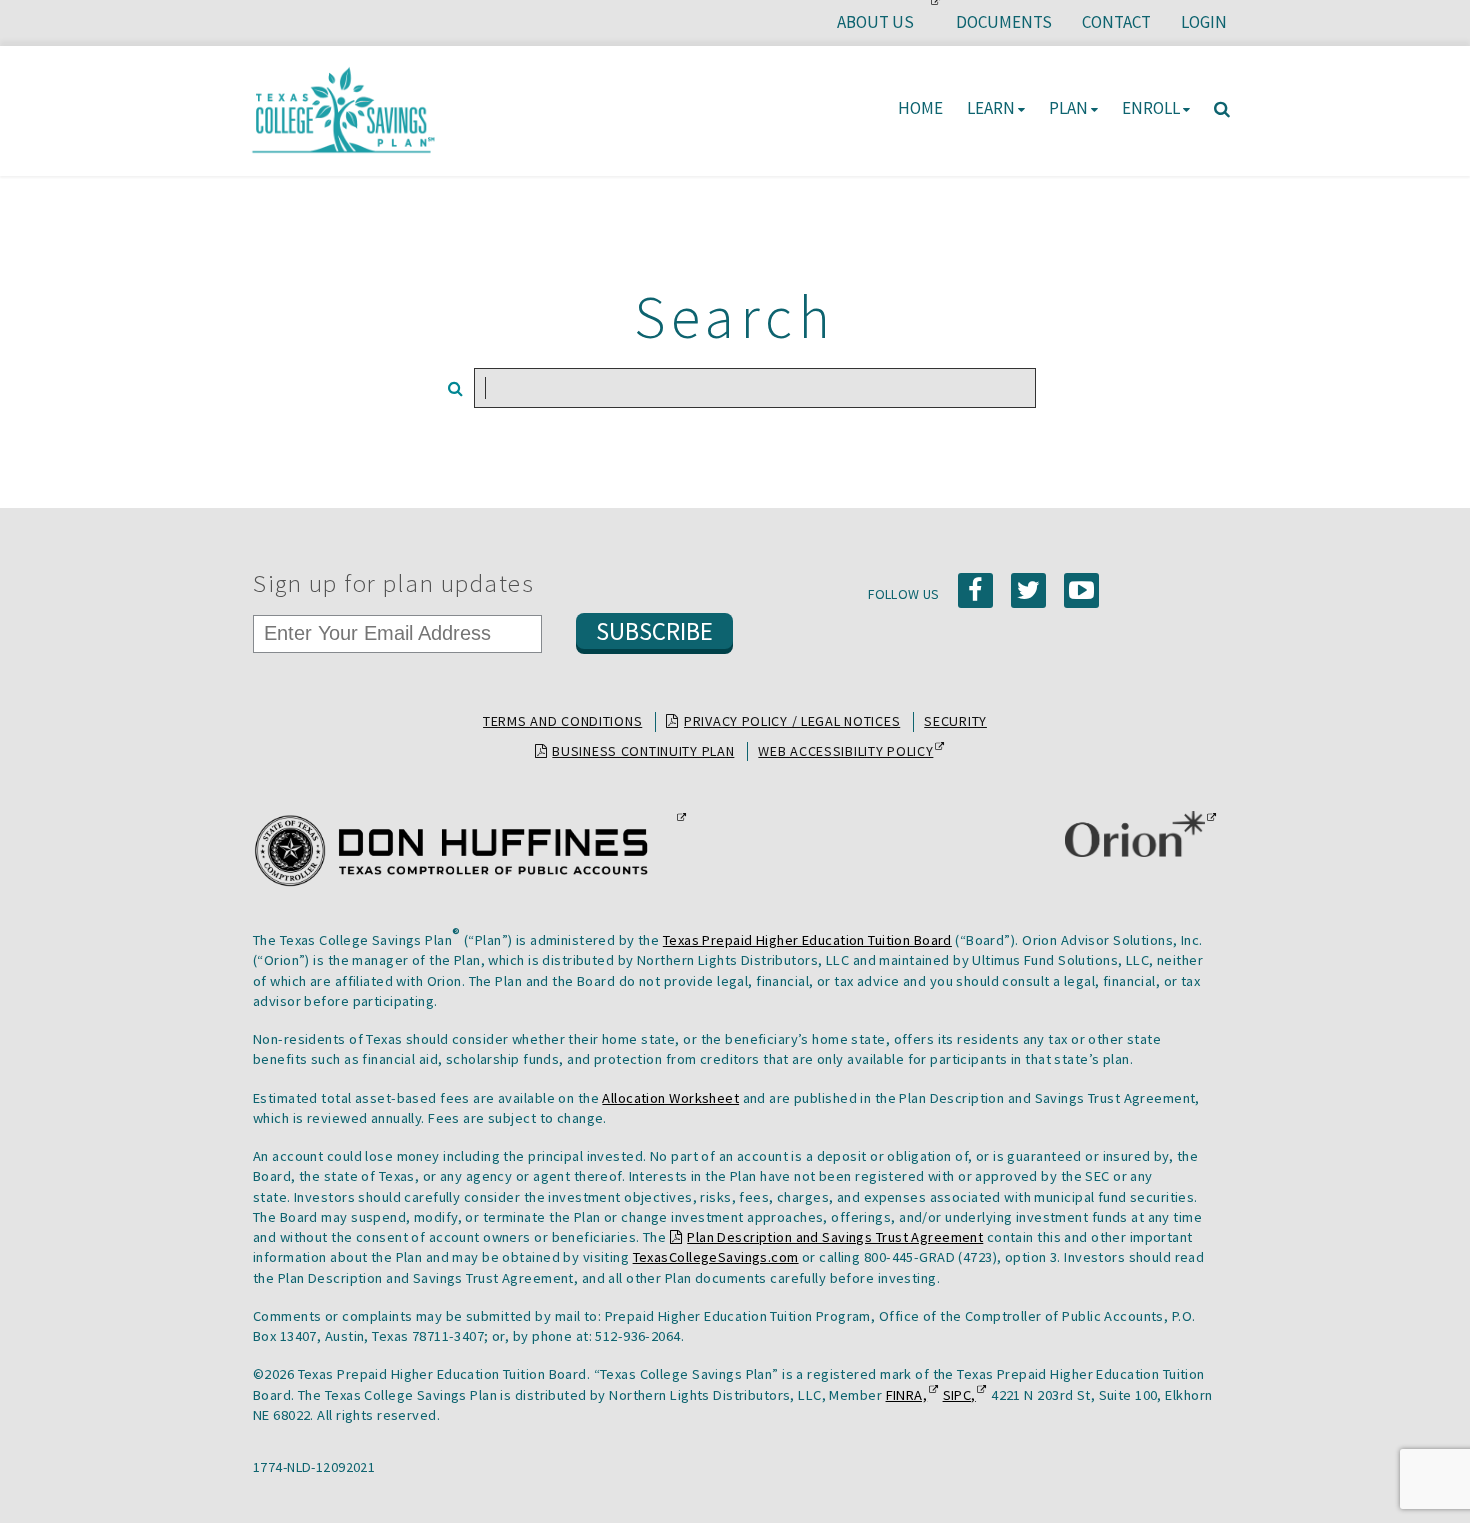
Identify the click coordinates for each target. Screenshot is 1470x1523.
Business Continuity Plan (643, 751)
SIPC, (959, 1395)
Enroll (1151, 108)
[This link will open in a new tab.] (464, 851)
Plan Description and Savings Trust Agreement (835, 1237)
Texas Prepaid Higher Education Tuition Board (807, 940)
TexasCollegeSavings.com (716, 1257)
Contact (1116, 22)
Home (920, 108)
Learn (991, 108)
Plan (1068, 108)
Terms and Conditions (562, 721)
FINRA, (907, 1395)
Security (955, 721)
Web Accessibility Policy (845, 752)
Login (1204, 22)
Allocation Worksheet (670, 1098)
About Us (883, 28)
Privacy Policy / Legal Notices (792, 721)
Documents (1004, 22)
